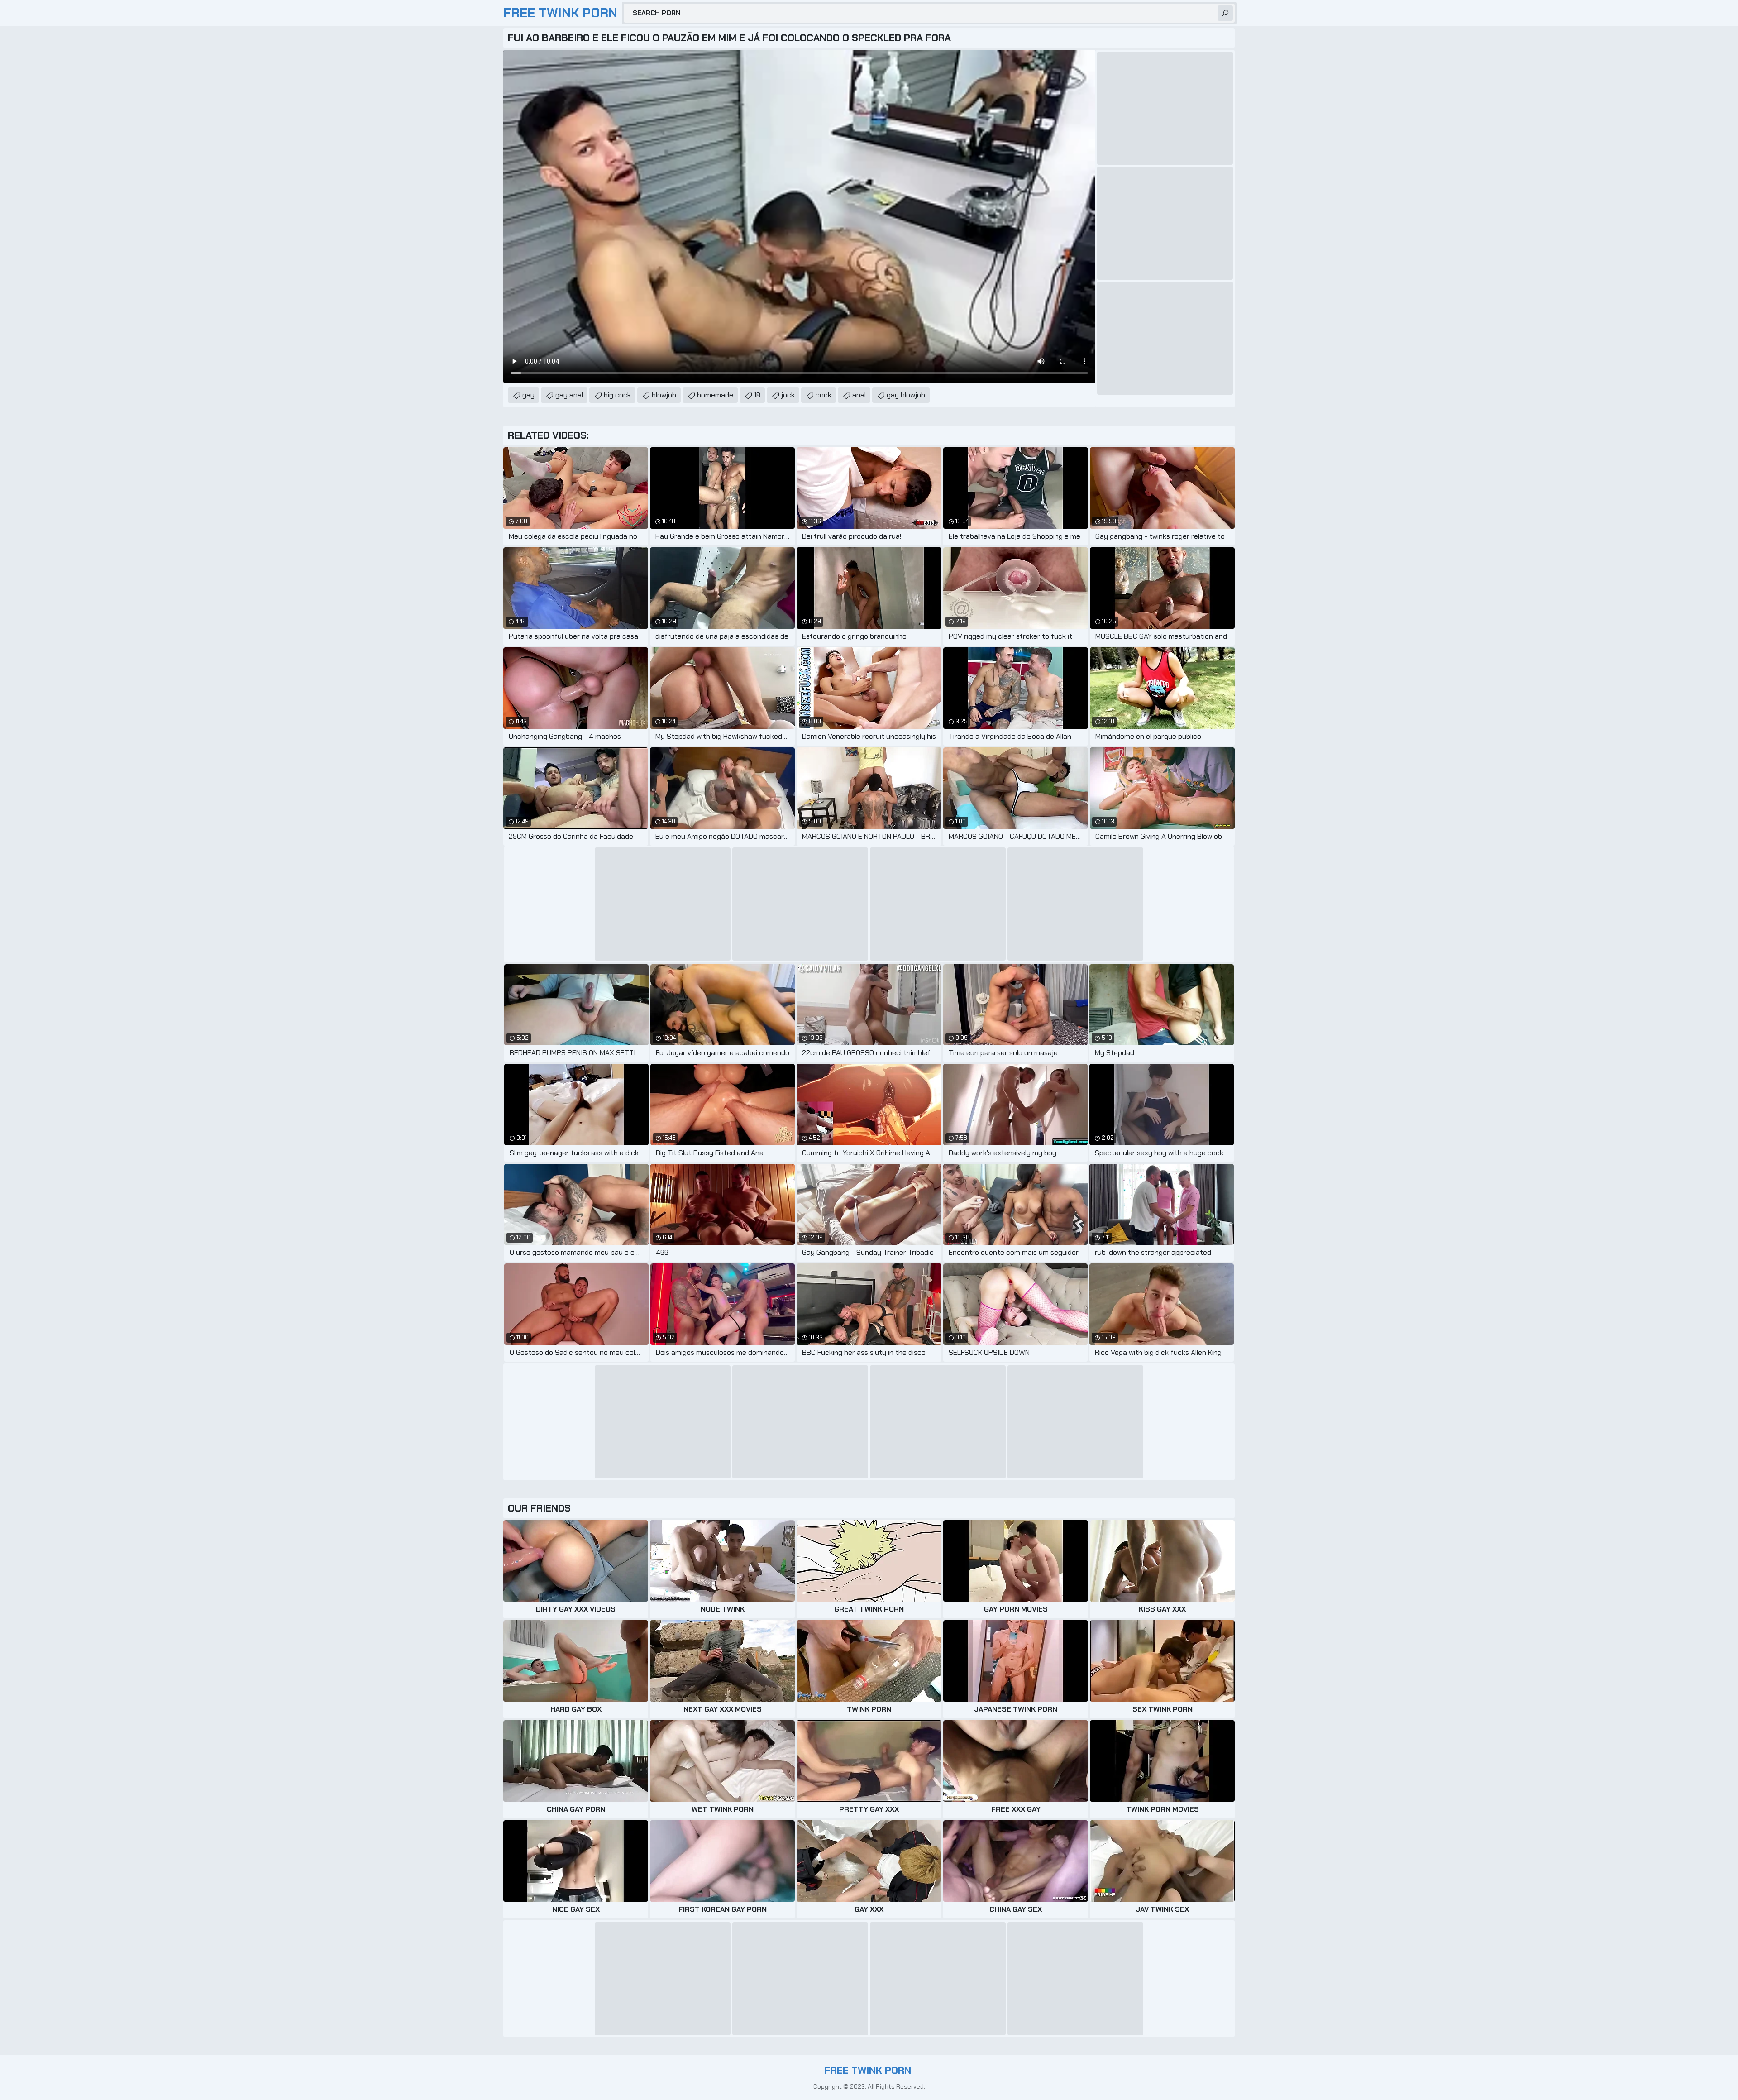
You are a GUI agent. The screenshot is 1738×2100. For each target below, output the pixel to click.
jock (788, 395)
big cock (617, 395)
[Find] (1225, 13)
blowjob (664, 395)
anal (859, 395)
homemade (715, 395)
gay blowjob (906, 395)
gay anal (569, 395)
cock (824, 395)
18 (757, 395)
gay (528, 395)
